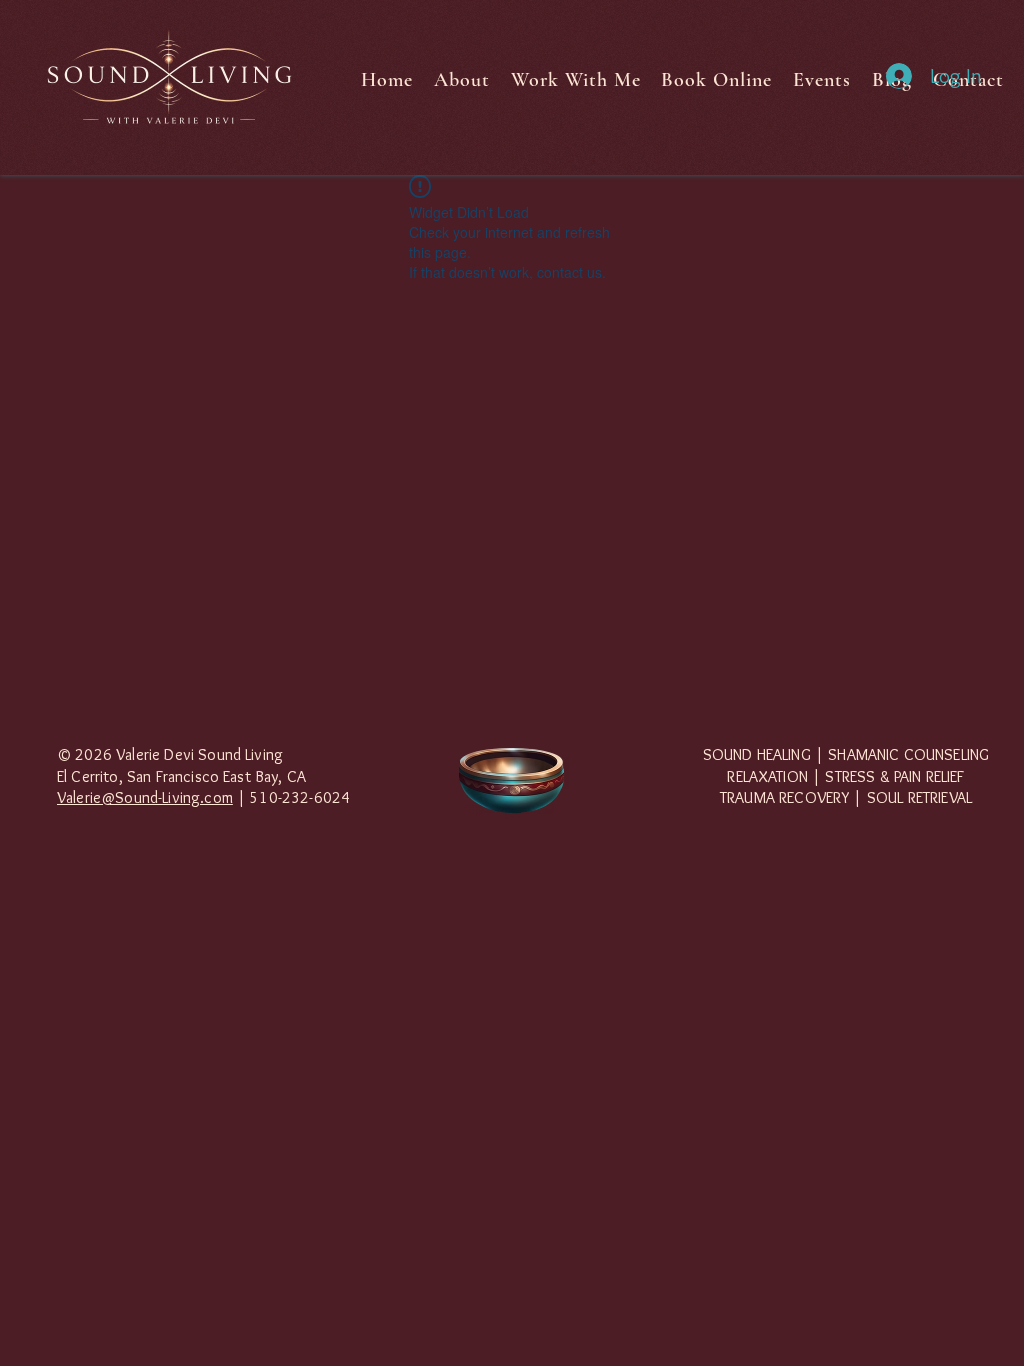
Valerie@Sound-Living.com (145, 797)
